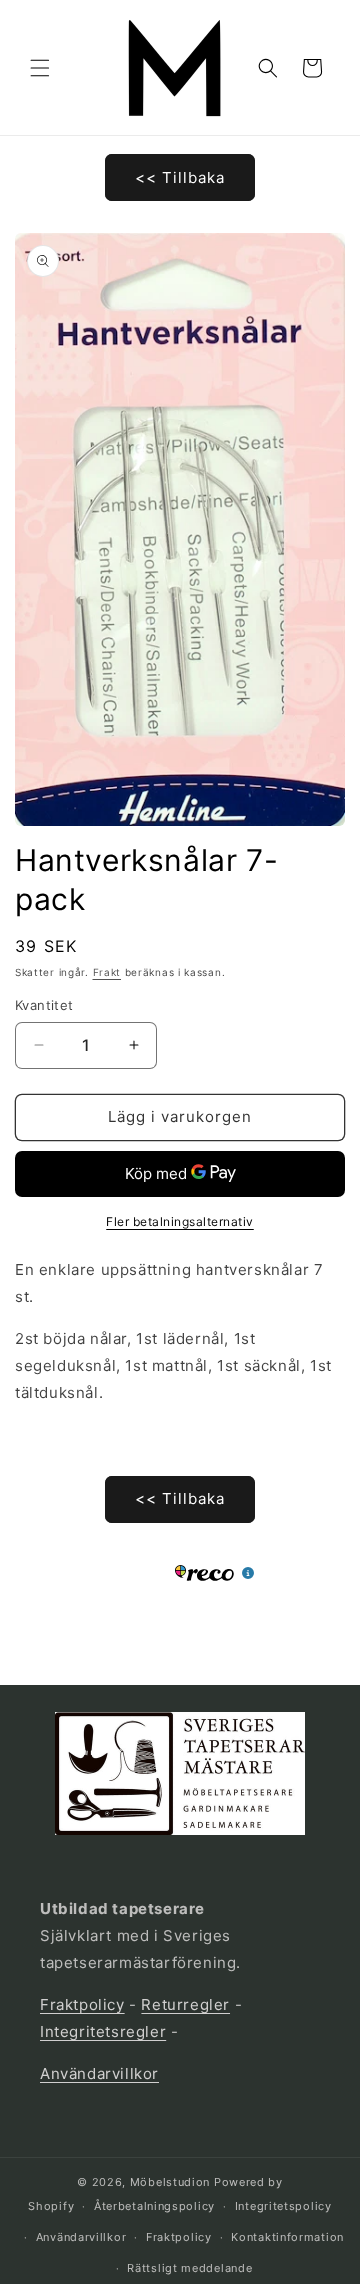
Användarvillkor (99, 2073)
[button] (40, 68)
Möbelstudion (170, 2182)
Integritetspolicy (283, 2206)
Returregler (185, 2004)
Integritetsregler (103, 2031)
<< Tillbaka (180, 177)
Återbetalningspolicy (154, 2206)
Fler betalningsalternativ (180, 1221)
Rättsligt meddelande (189, 2268)
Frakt (107, 972)
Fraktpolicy (82, 2004)
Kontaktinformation (287, 2237)
